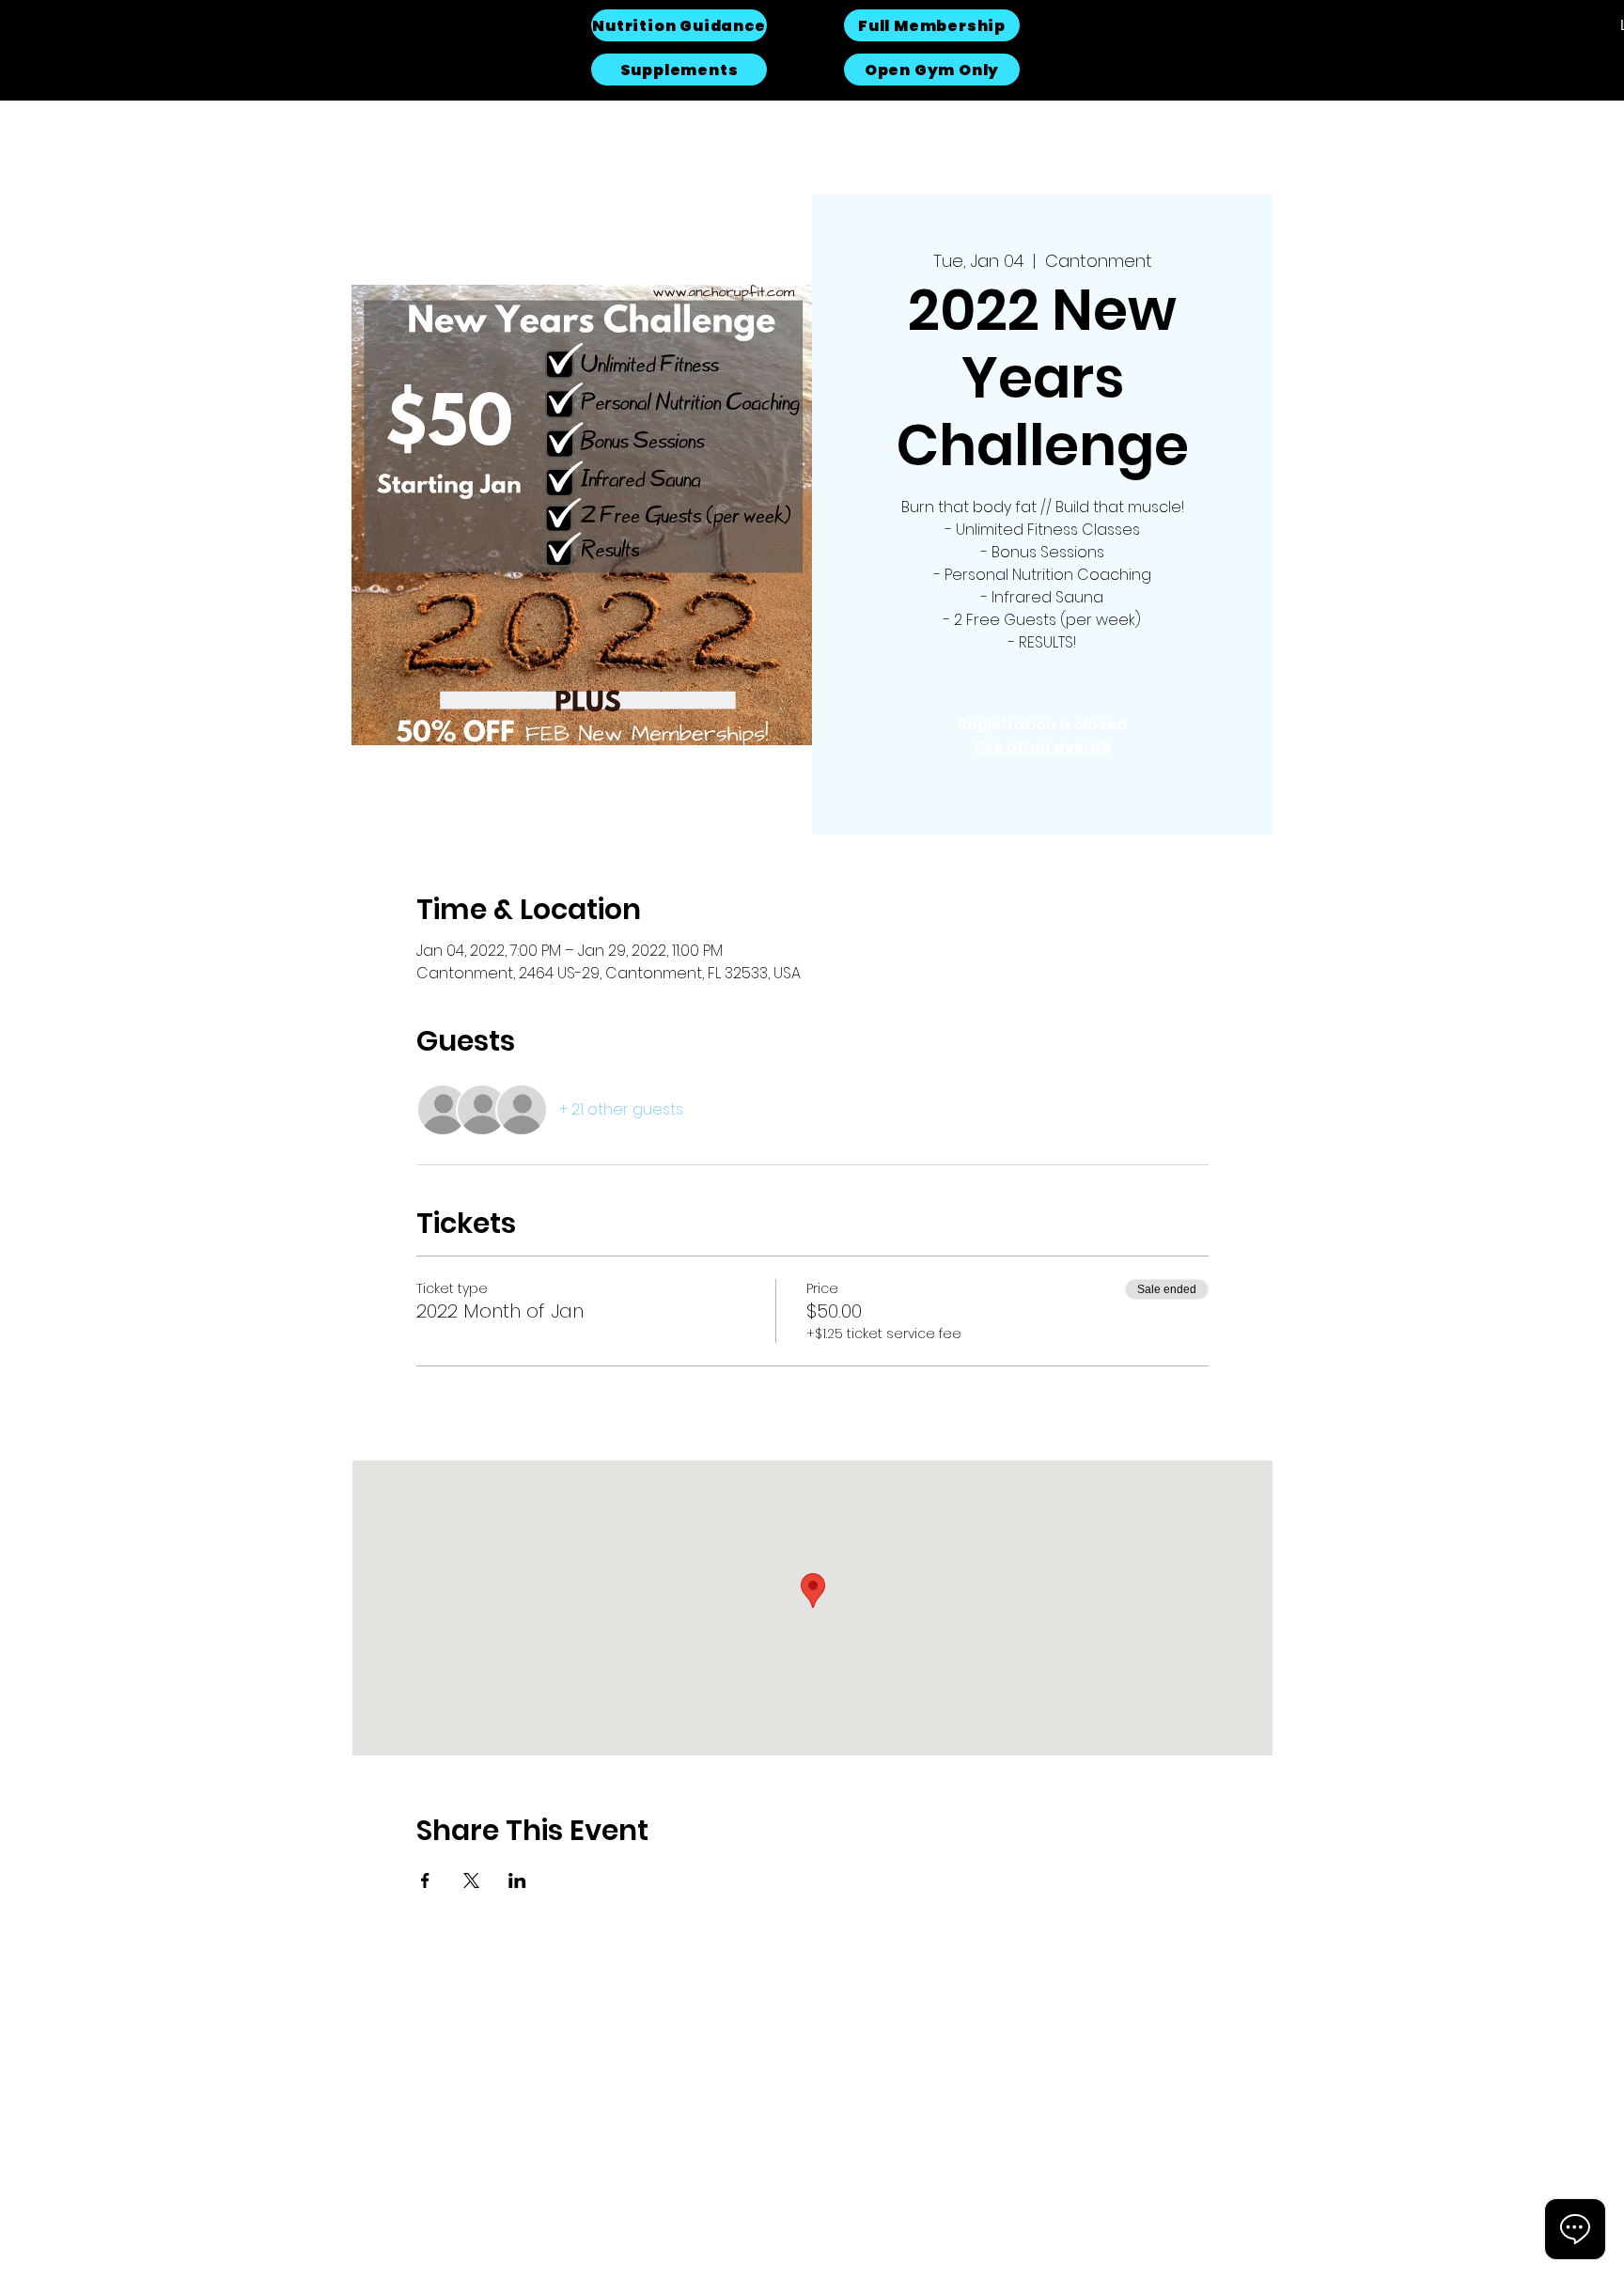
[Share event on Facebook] (425, 1880)
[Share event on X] (471, 1880)
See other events (1042, 747)
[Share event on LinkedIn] (517, 1880)
